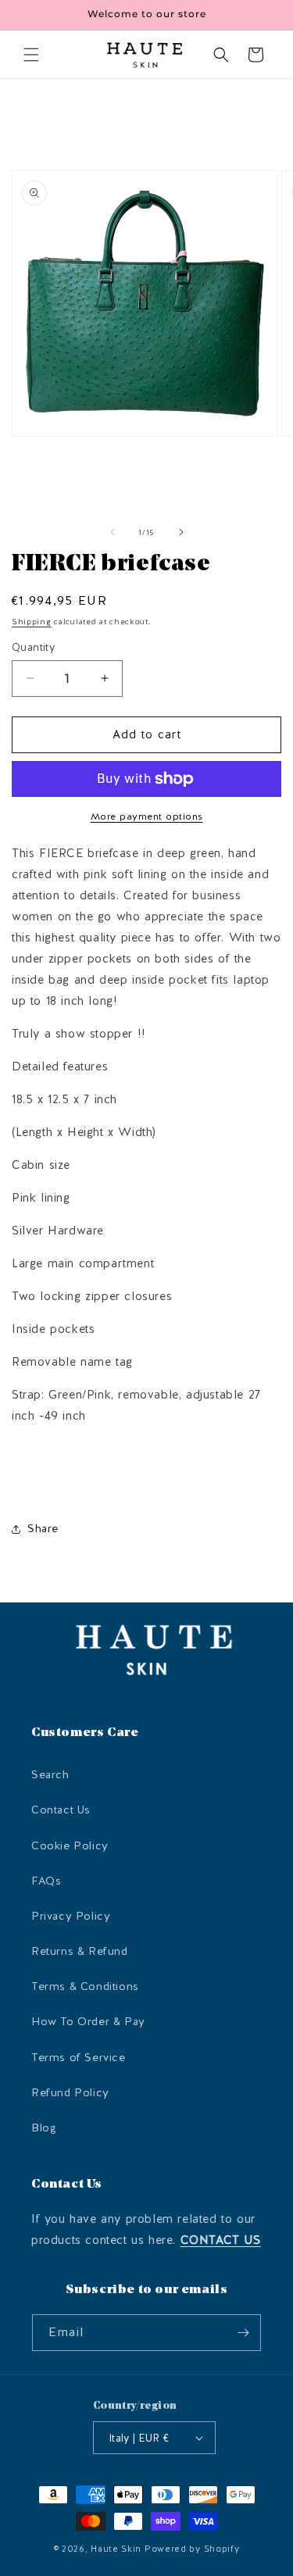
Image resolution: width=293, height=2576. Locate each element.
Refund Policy (70, 2093)
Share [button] (43, 1529)
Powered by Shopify (192, 2549)
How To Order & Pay (88, 2022)
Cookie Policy (70, 1846)
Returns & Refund (80, 1951)
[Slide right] (181, 532)
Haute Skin (116, 2549)
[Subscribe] (243, 2333)
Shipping (32, 622)
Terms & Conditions (85, 1986)
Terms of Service (79, 2058)
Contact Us (61, 1810)
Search (50, 1775)
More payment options (147, 816)
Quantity (33, 647)
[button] (31, 55)
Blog (44, 2128)
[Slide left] (113, 532)
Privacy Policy (71, 1916)
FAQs (46, 1881)
